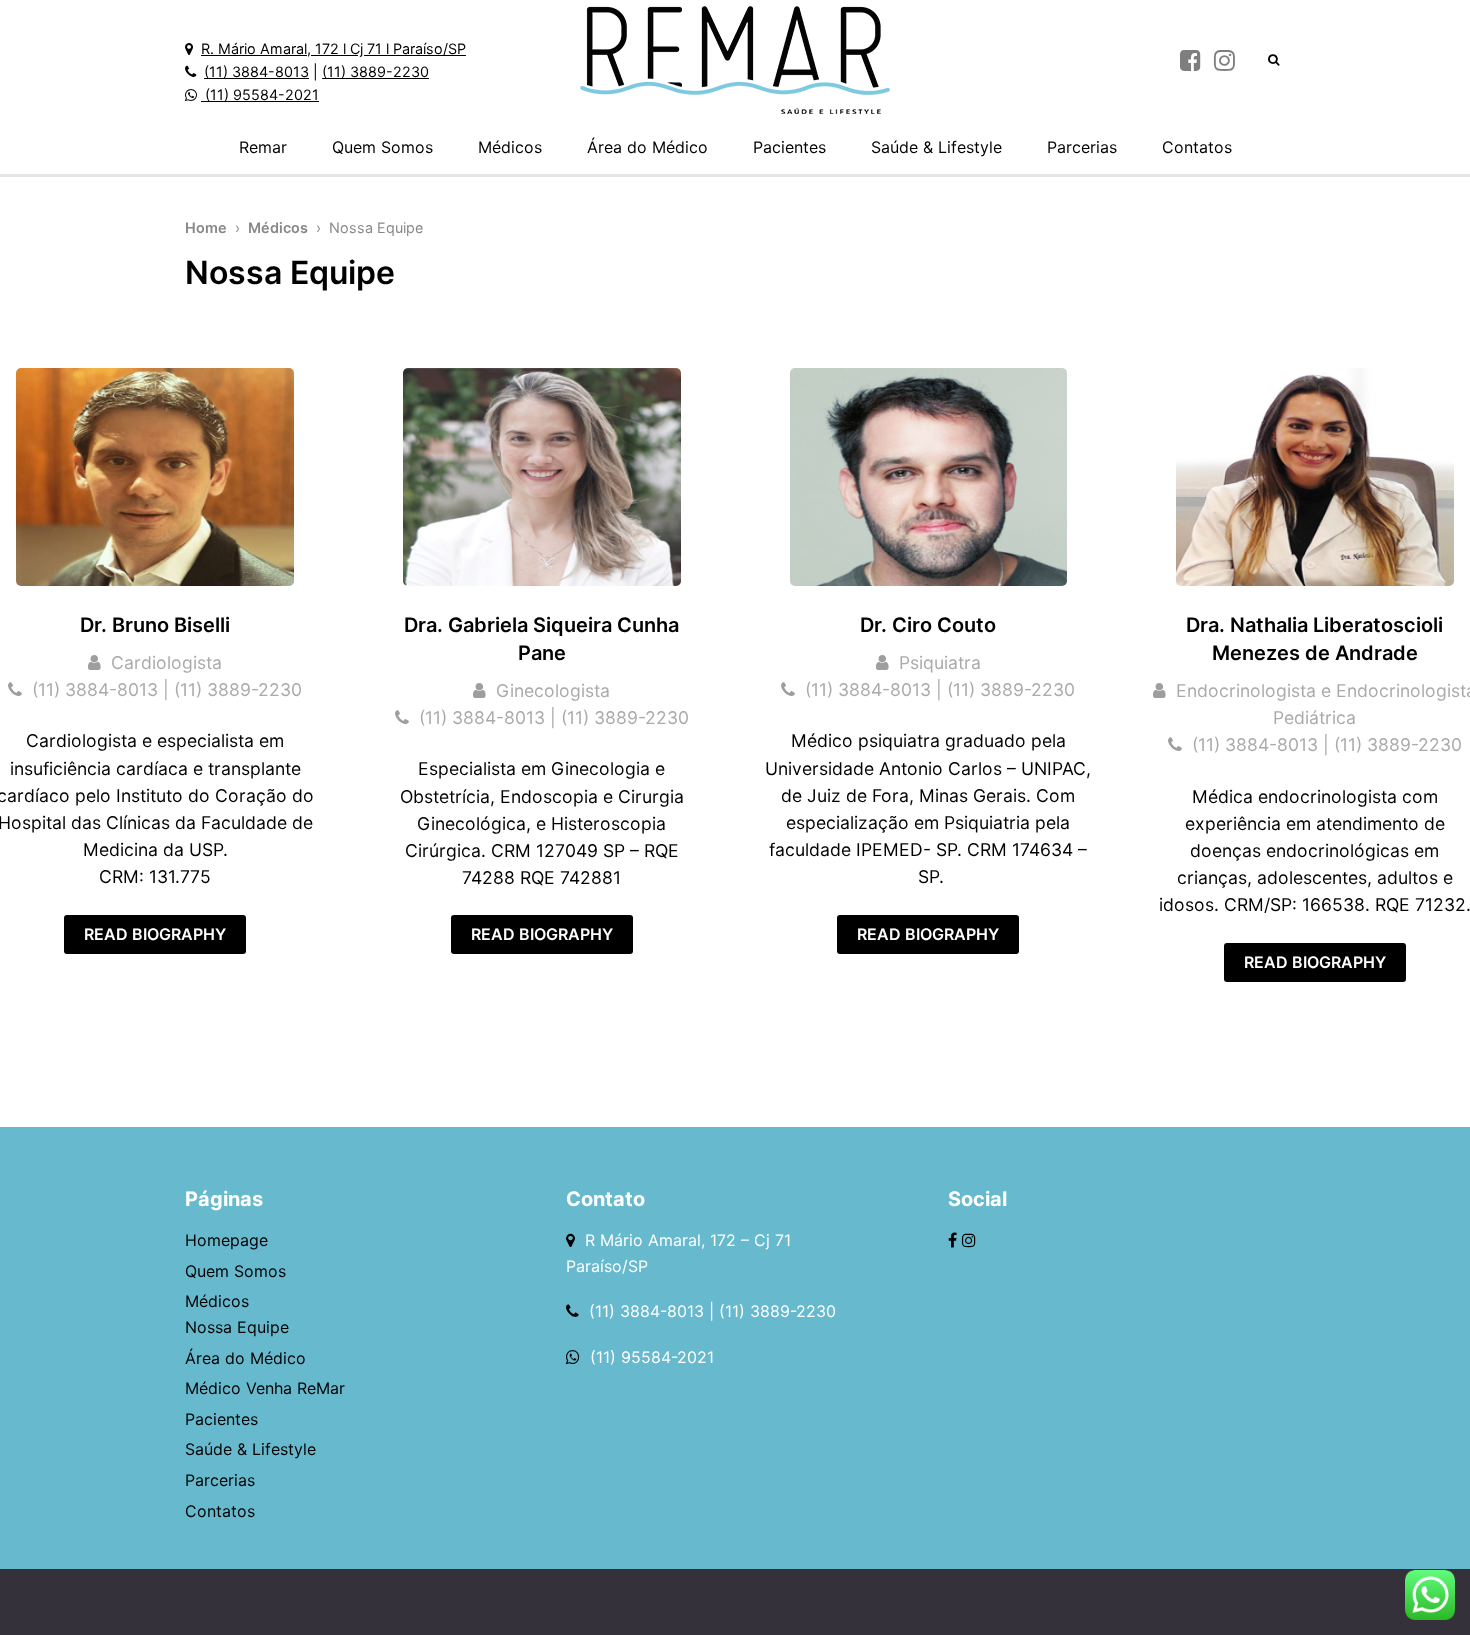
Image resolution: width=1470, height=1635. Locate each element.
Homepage (226, 1240)
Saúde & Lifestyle (936, 147)
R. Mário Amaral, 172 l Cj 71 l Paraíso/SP (333, 48)
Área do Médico (647, 147)
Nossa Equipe (237, 1327)
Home (206, 227)
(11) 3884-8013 (256, 71)
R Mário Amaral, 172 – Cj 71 (690, 1240)
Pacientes (789, 147)
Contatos (1197, 147)
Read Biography (155, 934)
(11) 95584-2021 (260, 94)
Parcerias (1082, 147)
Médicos (510, 147)
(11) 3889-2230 (375, 71)
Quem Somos (382, 147)
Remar (263, 147)
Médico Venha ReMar (265, 1388)
